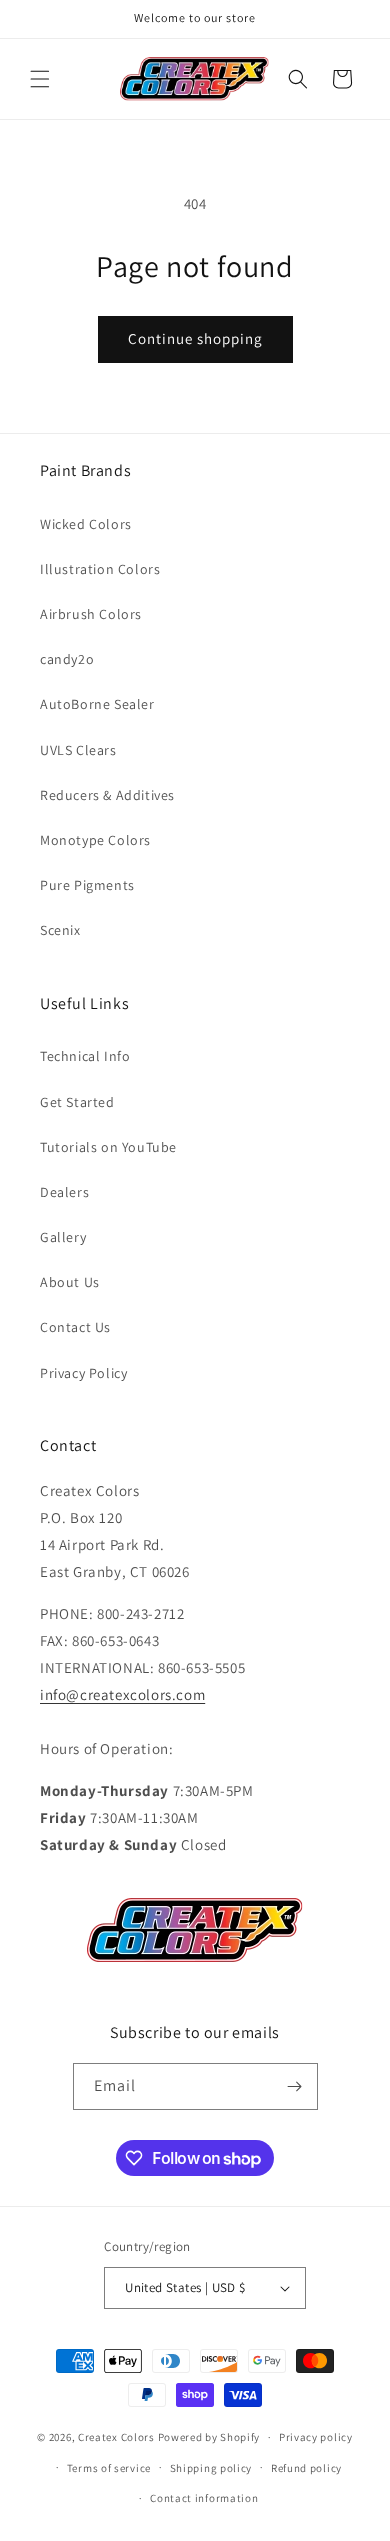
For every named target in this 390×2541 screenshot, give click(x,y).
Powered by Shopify (209, 2437)
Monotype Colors (95, 840)
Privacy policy (316, 2437)
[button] (40, 79)
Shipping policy (211, 2468)
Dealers (64, 1192)
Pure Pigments (87, 885)
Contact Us (75, 1327)
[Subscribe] (295, 2086)
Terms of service (109, 2468)
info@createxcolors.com (122, 1694)
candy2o (67, 659)
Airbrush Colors (91, 614)
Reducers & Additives (107, 795)
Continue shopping (195, 338)
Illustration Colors (100, 569)
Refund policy (306, 2468)
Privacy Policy (83, 1373)
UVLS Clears (78, 750)
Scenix (60, 930)
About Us (70, 1282)
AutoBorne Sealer (97, 704)
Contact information (204, 2498)
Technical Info (85, 1056)
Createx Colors (116, 2437)
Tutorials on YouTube (108, 1147)
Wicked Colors (86, 524)
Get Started (77, 1102)
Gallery (63, 1237)
